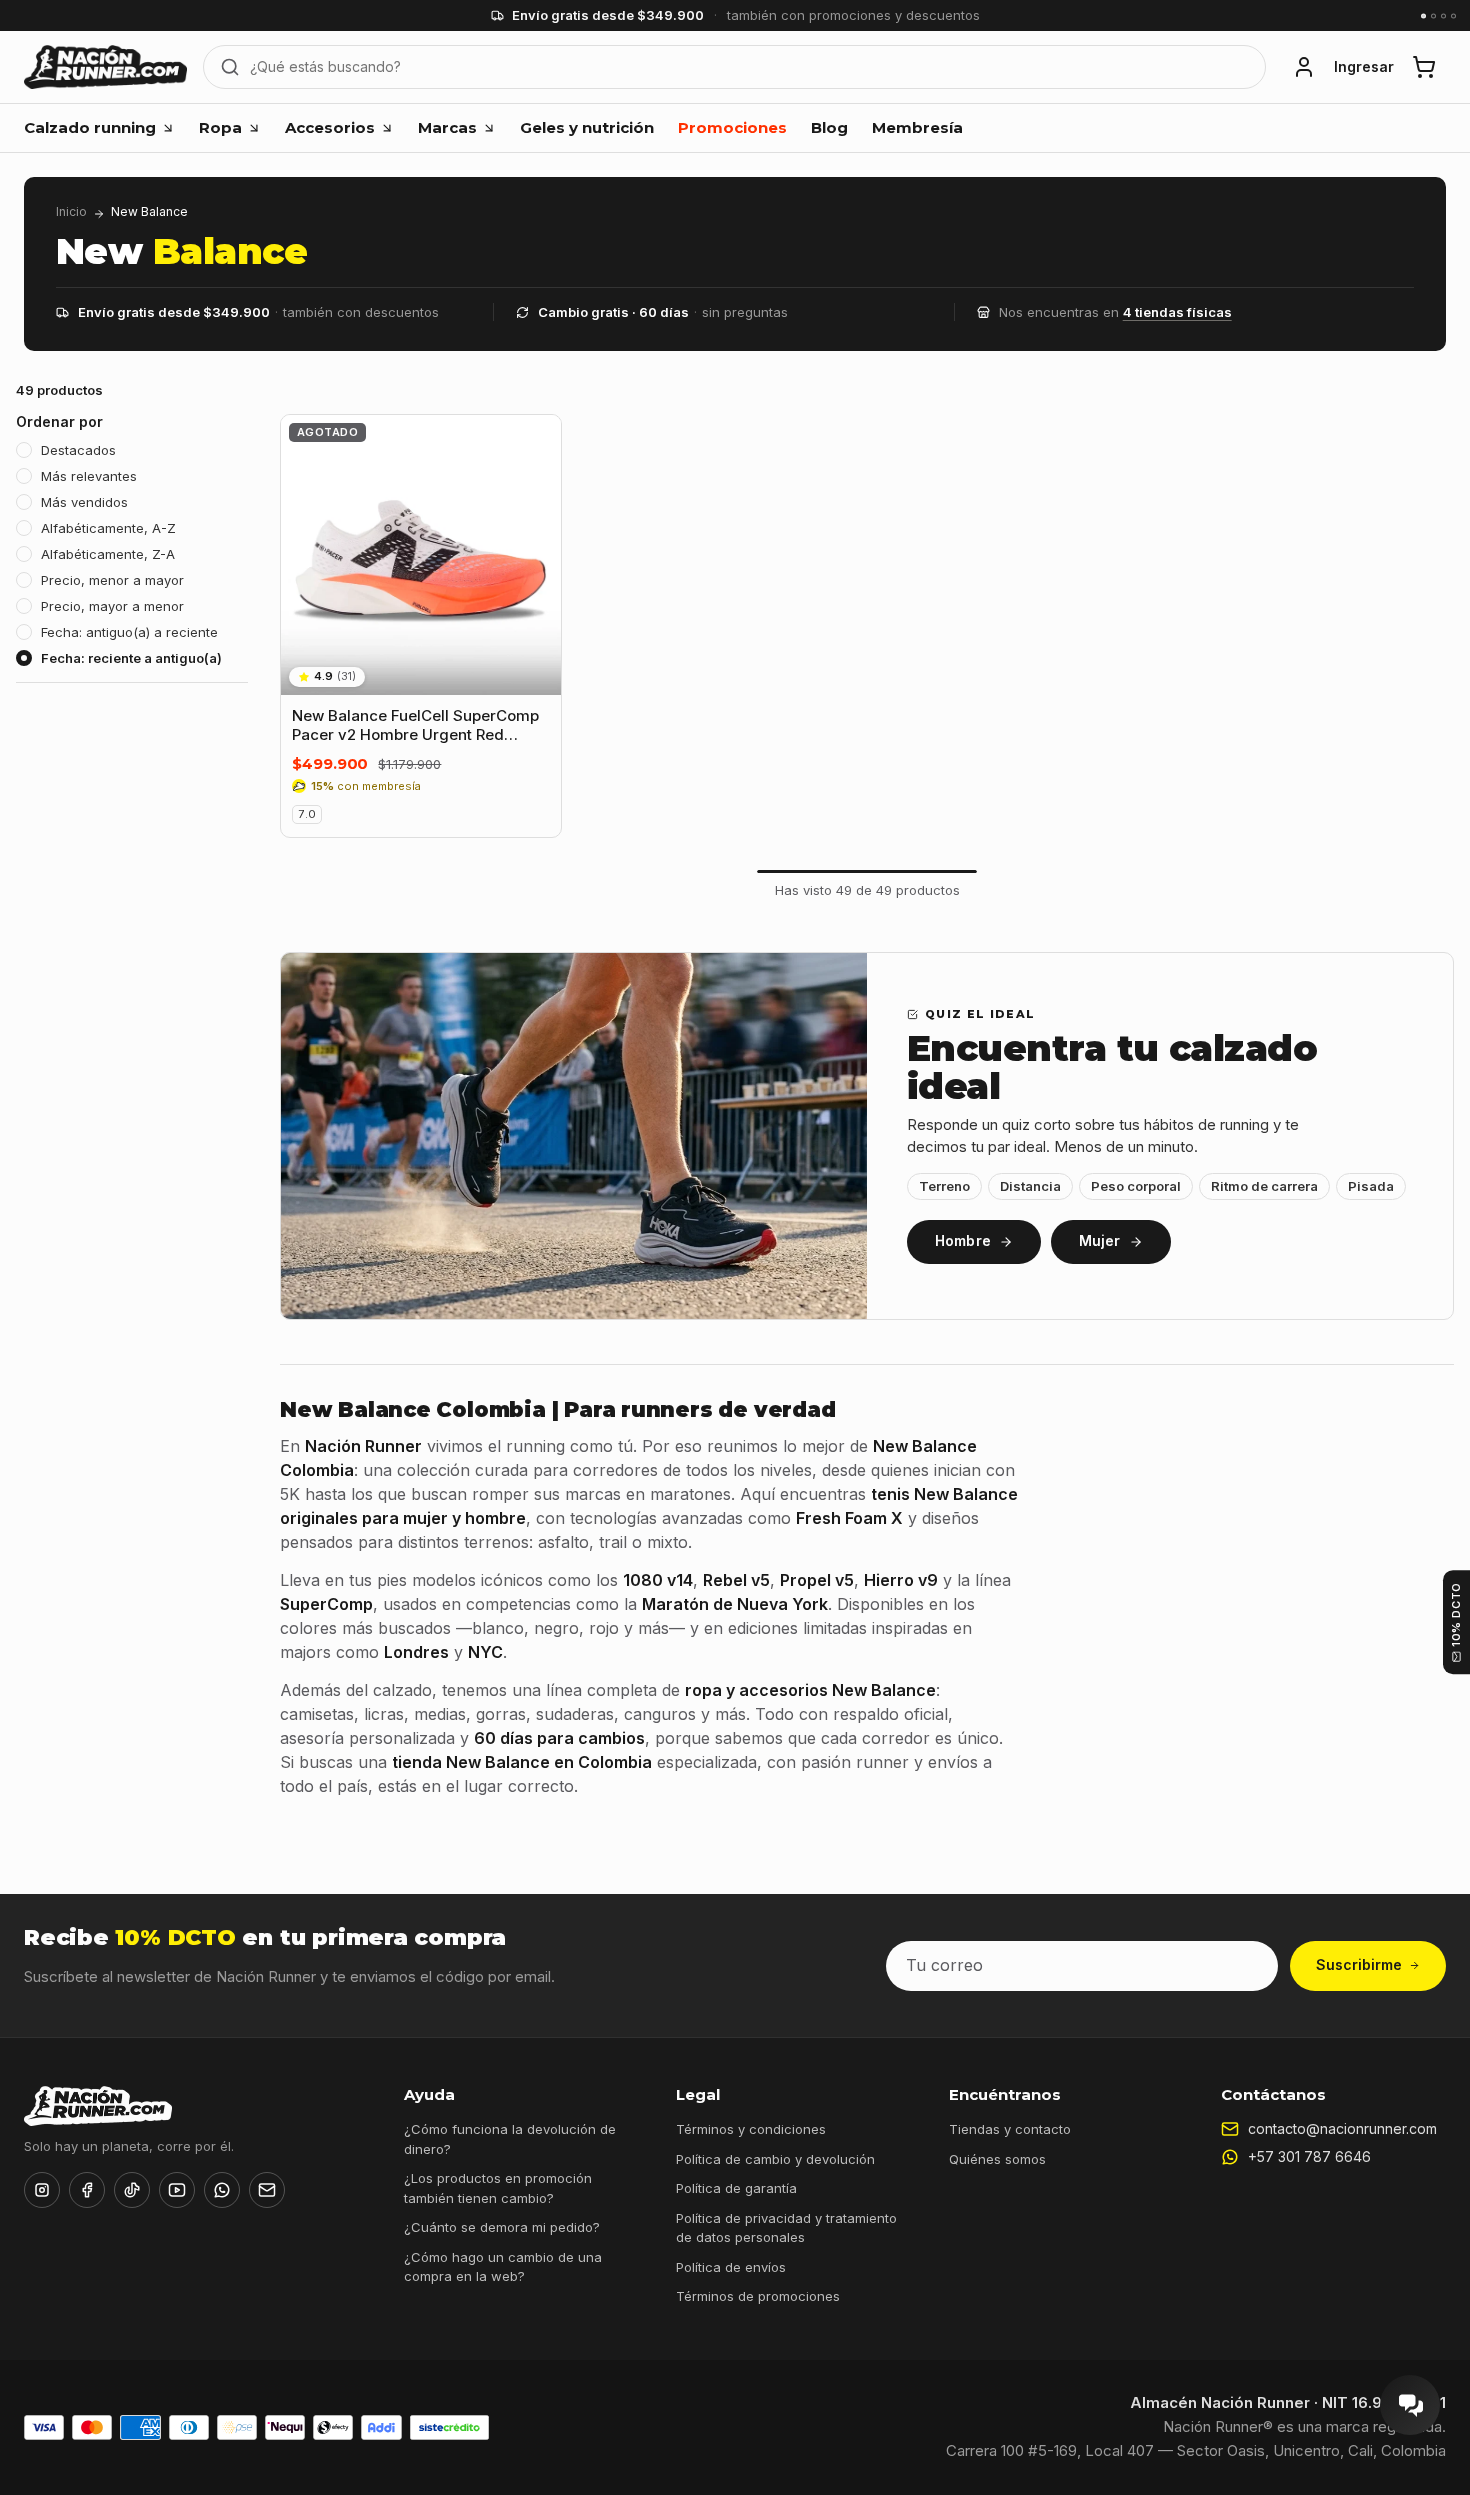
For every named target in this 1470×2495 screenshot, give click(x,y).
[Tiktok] (132, 2190)
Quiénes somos (997, 2159)
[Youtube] (177, 2190)
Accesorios (330, 127)
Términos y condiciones (751, 2129)
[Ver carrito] (1424, 67)
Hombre (963, 1240)
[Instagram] (42, 2190)
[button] (1304, 67)
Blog (829, 127)
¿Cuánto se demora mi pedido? (502, 2227)
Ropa (220, 127)
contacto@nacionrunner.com (1342, 2128)
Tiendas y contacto (1010, 2129)
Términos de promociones (758, 2296)
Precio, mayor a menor (112, 606)
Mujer (1100, 1240)
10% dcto (1456, 1614)
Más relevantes (89, 476)
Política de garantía (736, 2188)
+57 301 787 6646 (1309, 2156)
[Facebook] (87, 2190)
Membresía (917, 127)
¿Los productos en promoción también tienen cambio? (498, 2188)
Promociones (732, 127)
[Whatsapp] (222, 2190)
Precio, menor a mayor (112, 580)
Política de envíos (731, 2267)
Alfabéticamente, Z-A (108, 554)
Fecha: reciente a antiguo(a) (131, 658)
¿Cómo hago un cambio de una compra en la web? (503, 2267)
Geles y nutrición (587, 127)
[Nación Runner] (105, 67)
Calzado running (90, 127)
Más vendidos (84, 502)
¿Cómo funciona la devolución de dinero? (510, 2139)
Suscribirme (1359, 1964)
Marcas (447, 127)
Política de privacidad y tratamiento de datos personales (786, 2228)
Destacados (78, 450)
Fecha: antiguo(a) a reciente (129, 632)
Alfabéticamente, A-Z (108, 528)
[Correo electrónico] (267, 2190)
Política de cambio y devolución (775, 2159)
